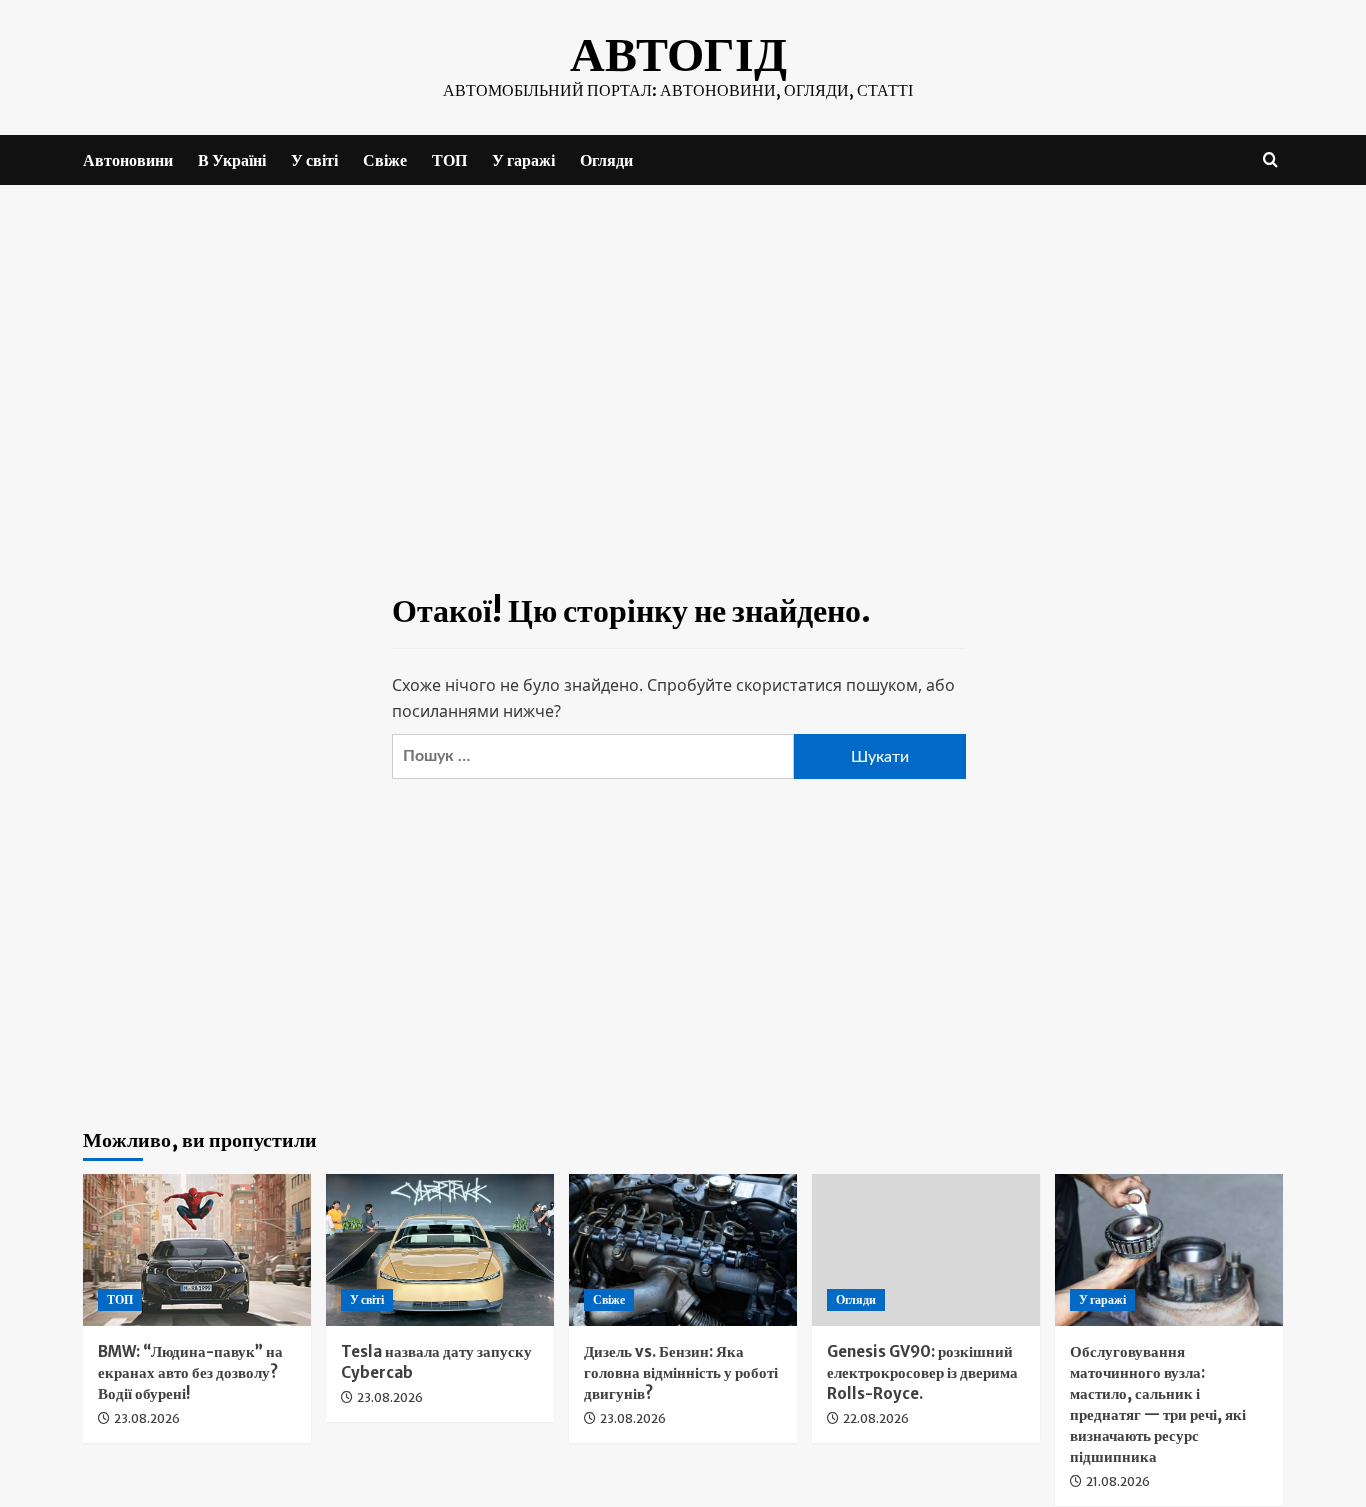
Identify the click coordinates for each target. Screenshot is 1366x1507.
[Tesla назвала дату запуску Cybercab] (440, 1250)
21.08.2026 (1118, 1481)
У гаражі (523, 160)
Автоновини (128, 160)
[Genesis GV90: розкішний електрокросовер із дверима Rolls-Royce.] (926, 1250)
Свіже (385, 160)
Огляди (606, 160)
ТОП (449, 160)
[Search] (1270, 159)
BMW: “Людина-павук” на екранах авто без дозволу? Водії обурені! (190, 1372)
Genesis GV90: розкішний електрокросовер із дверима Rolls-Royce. (922, 1372)
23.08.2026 (147, 1418)
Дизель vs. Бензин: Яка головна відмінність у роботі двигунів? (681, 1372)
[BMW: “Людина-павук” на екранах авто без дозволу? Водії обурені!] (197, 1250)
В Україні (232, 160)
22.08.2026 (876, 1418)
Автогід (678, 54)
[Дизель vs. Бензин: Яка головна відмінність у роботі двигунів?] (683, 1250)
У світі (314, 160)
